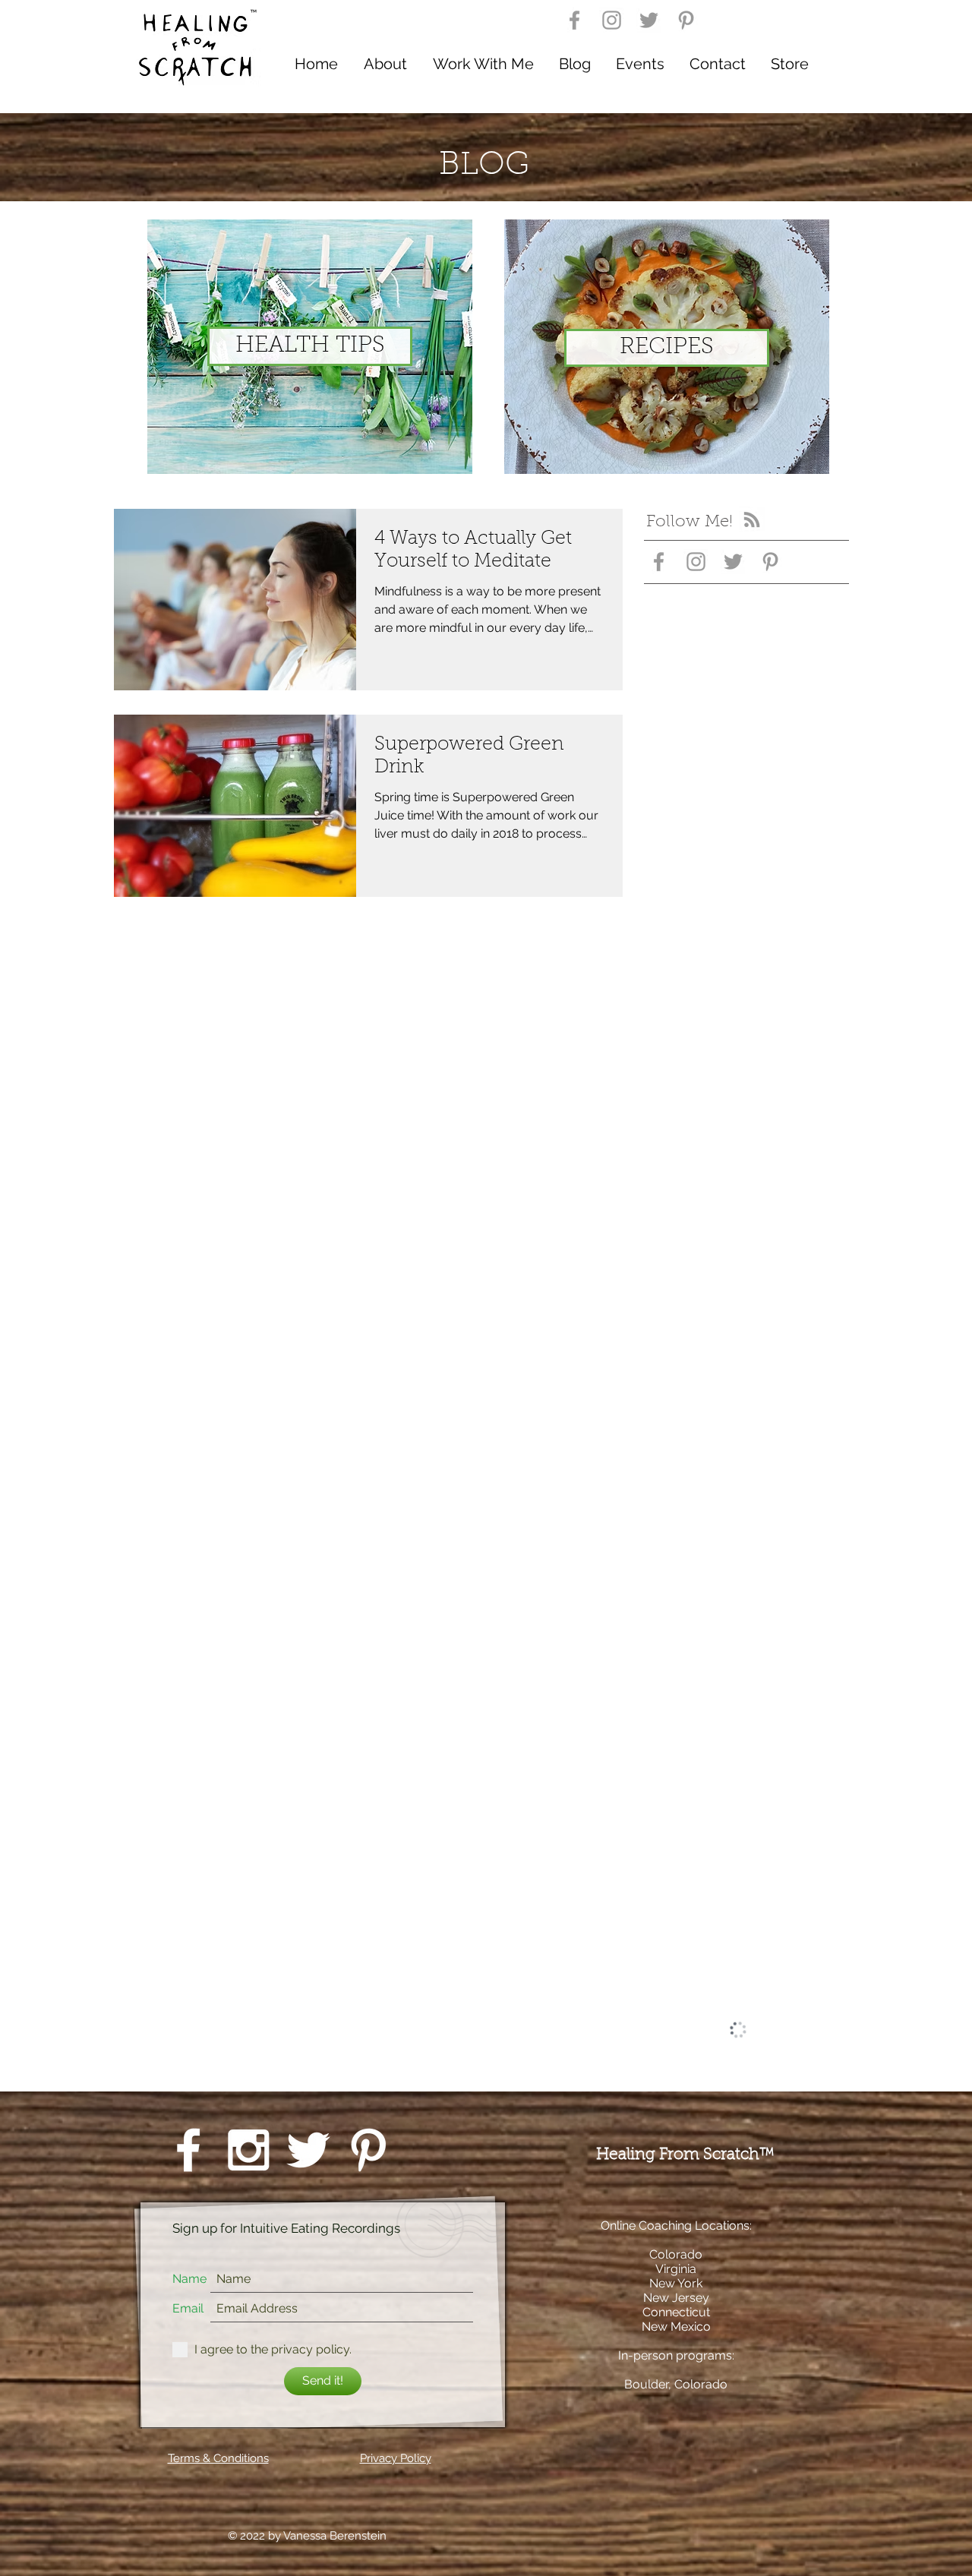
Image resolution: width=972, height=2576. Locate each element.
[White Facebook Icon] (188, 2150)
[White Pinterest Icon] (368, 2150)
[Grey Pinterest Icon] (686, 20)
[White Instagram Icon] (248, 2150)
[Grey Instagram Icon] (612, 20)
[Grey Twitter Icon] (649, 20)
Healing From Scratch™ (688, 2155)
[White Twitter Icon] (308, 2150)
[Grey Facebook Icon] (574, 20)
